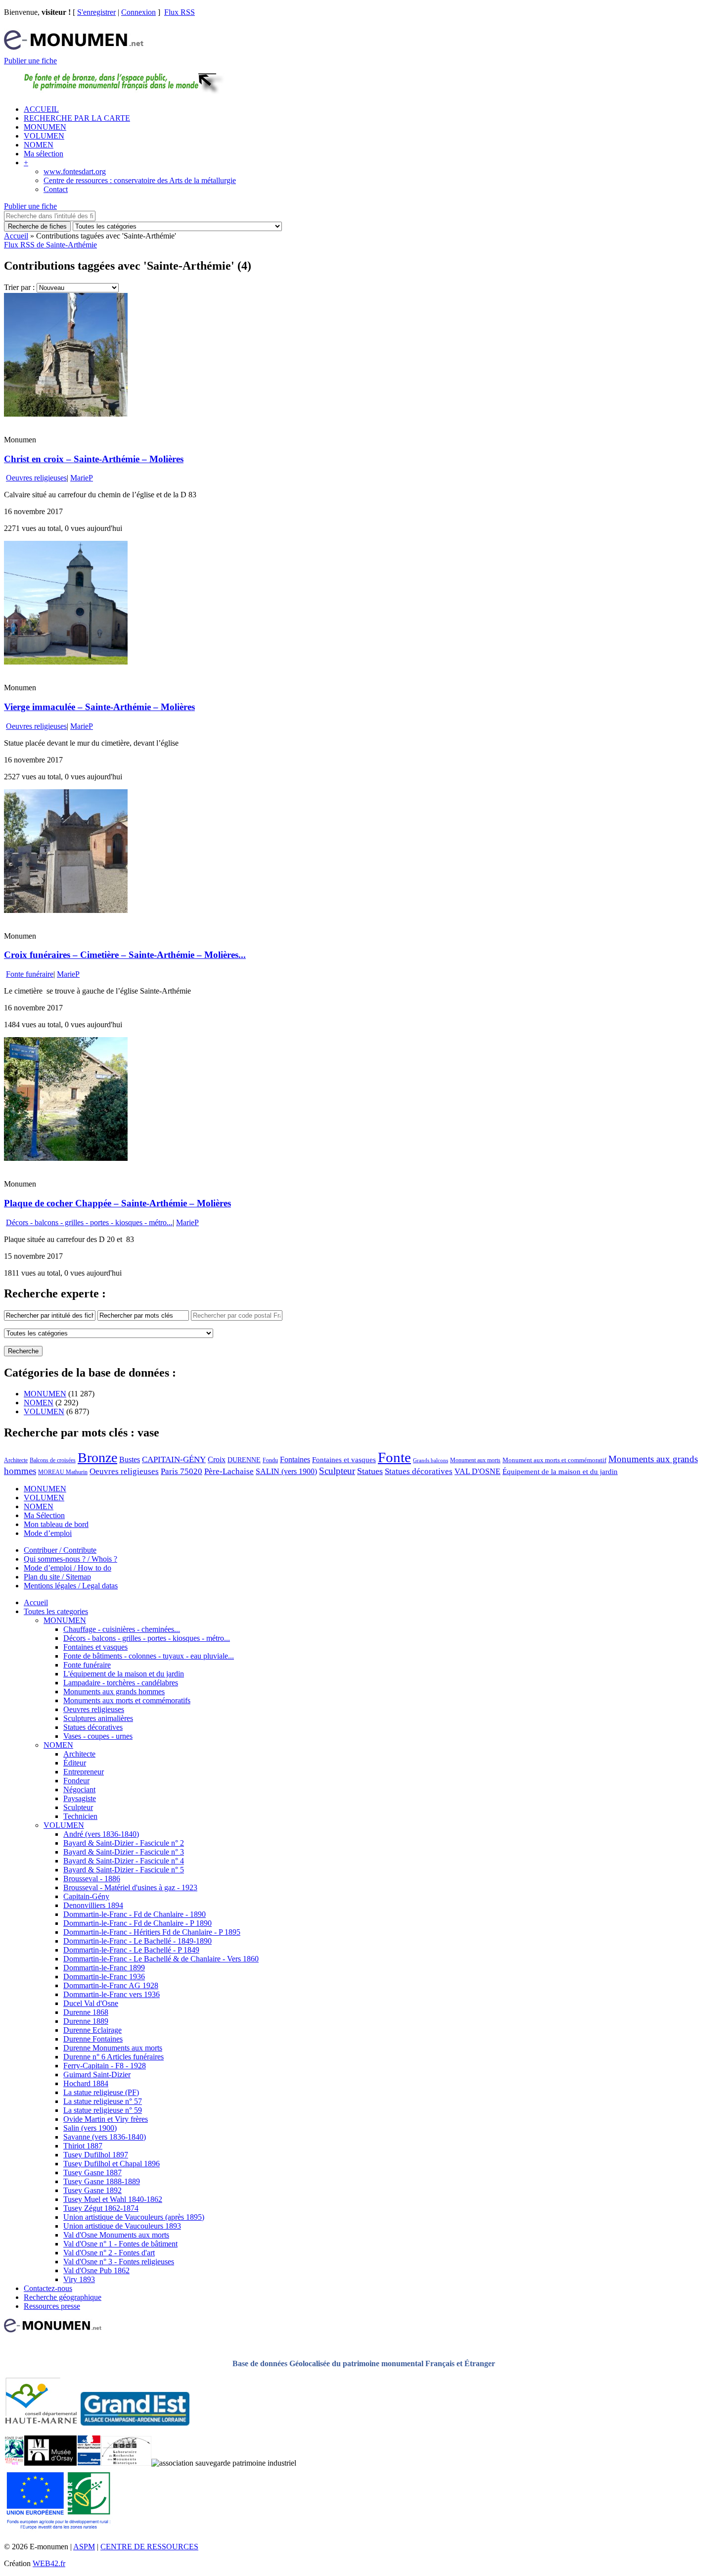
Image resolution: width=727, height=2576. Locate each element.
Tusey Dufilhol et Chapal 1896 (112, 2164)
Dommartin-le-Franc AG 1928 (111, 1985)
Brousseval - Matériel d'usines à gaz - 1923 (130, 1887)
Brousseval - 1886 (92, 1879)
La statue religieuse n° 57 (103, 2101)
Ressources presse (52, 2306)
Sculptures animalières (98, 1718)
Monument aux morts (475, 1460)
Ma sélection (44, 154)
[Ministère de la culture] (89, 2463)
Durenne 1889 (86, 2021)
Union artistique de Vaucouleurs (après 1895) (134, 2217)
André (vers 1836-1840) (101, 1834)
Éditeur (75, 1763)
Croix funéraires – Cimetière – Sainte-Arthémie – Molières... (125, 955)
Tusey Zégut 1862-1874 (101, 2208)
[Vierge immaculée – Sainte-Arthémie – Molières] (66, 662)
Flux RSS (180, 12)
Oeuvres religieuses (36, 478)
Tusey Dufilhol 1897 (96, 2155)
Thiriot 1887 (83, 2146)
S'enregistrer (96, 12)
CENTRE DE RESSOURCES (149, 2547)
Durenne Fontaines (93, 2039)
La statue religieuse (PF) (101, 2092)
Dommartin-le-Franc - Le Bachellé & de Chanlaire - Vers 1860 (161, 1959)
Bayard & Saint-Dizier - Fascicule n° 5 (124, 1870)
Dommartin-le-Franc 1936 (104, 1977)
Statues (370, 1471)
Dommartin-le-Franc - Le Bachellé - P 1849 (131, 1950)
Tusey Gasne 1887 (92, 2172)
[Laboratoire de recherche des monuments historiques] (126, 2463)
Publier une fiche (30, 61)
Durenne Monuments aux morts (113, 2048)
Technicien (80, 1816)
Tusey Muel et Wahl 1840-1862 (113, 2199)
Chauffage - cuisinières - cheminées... (122, 1629)
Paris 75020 (182, 1471)
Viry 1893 (79, 2279)
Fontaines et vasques (344, 1460)
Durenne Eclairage (92, 2030)
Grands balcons (431, 1460)
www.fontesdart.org (75, 171)
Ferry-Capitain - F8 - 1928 (105, 2066)
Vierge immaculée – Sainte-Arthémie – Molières (99, 707)
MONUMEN (45, 127)
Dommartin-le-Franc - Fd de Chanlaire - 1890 (135, 1914)
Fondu (270, 1460)
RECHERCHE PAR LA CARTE (77, 118)
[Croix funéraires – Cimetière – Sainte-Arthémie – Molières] (66, 910)
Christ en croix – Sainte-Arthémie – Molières (94, 459)
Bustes (130, 1459)
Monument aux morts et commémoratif (554, 1460)
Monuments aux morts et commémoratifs (127, 1700)
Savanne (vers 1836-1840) (105, 2137)
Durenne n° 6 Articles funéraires (114, 2057)
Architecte (16, 1460)
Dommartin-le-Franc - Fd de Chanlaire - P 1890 (137, 1923)
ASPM (84, 2547)
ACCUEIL (41, 109)
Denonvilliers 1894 (93, 1905)
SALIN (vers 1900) (286, 1471)
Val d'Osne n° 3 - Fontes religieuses (119, 2262)
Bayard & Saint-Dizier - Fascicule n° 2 (124, 1843)
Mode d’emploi (48, 1533)
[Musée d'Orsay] (50, 2463)
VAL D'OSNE (477, 1471)
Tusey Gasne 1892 (92, 2190)
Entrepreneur (84, 1772)
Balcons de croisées (53, 1460)
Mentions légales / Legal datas (71, 1586)
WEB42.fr (49, 2563)
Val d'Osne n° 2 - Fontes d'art (109, 2253)
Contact (56, 189)
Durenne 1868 (86, 2012)
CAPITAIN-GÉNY (174, 1459)
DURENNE (244, 1460)
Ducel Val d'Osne (91, 2003)
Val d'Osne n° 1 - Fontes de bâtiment (120, 2244)
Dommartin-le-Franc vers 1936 (112, 1994)
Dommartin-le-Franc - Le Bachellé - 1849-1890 (137, 1941)
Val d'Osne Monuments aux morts (116, 2235)
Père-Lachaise (229, 1471)
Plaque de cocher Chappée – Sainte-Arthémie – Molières (117, 1203)
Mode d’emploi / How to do (68, 1568)
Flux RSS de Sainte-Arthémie (50, 245)
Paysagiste (80, 1798)
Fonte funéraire (30, 974)
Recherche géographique (63, 2297)
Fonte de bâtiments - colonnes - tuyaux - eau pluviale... (149, 1656)
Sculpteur (337, 1471)
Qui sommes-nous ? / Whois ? (70, 1559)
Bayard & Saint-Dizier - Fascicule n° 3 (124, 1852)
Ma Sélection (44, 1515)
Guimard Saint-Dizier (97, 2075)
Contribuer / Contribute (60, 1550)
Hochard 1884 (86, 2083)
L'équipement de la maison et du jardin (124, 1674)
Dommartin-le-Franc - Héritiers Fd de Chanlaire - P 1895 (152, 1932)
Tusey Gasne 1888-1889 (102, 2181)
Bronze (97, 1457)
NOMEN (39, 145)
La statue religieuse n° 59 (103, 2110)
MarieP (82, 478)
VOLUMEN (44, 136)
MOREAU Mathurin (63, 1472)
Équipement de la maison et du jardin (560, 1472)
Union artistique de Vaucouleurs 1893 (122, 2226)
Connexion (138, 12)
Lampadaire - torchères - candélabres (121, 1683)
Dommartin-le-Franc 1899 (104, 1968)
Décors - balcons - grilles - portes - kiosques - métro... (89, 1222)
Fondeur (76, 1781)
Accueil (16, 236)
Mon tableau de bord (56, 1524)
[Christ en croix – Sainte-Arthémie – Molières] (66, 414)
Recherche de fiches (37, 226)
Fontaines (295, 1459)
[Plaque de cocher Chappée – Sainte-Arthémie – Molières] (66, 1158)
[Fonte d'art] (14, 2463)
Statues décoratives (419, 1471)
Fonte (394, 1457)
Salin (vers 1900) (90, 2128)
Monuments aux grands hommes (114, 1692)
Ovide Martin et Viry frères (106, 2119)
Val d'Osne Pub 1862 (96, 2270)
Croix (217, 1459)
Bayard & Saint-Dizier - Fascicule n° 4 (124, 1861)
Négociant (79, 1789)
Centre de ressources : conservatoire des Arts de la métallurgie (140, 180)
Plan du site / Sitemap (57, 1577)
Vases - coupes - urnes (98, 1736)
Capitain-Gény (86, 1896)
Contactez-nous (48, 2288)
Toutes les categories (56, 1611)
